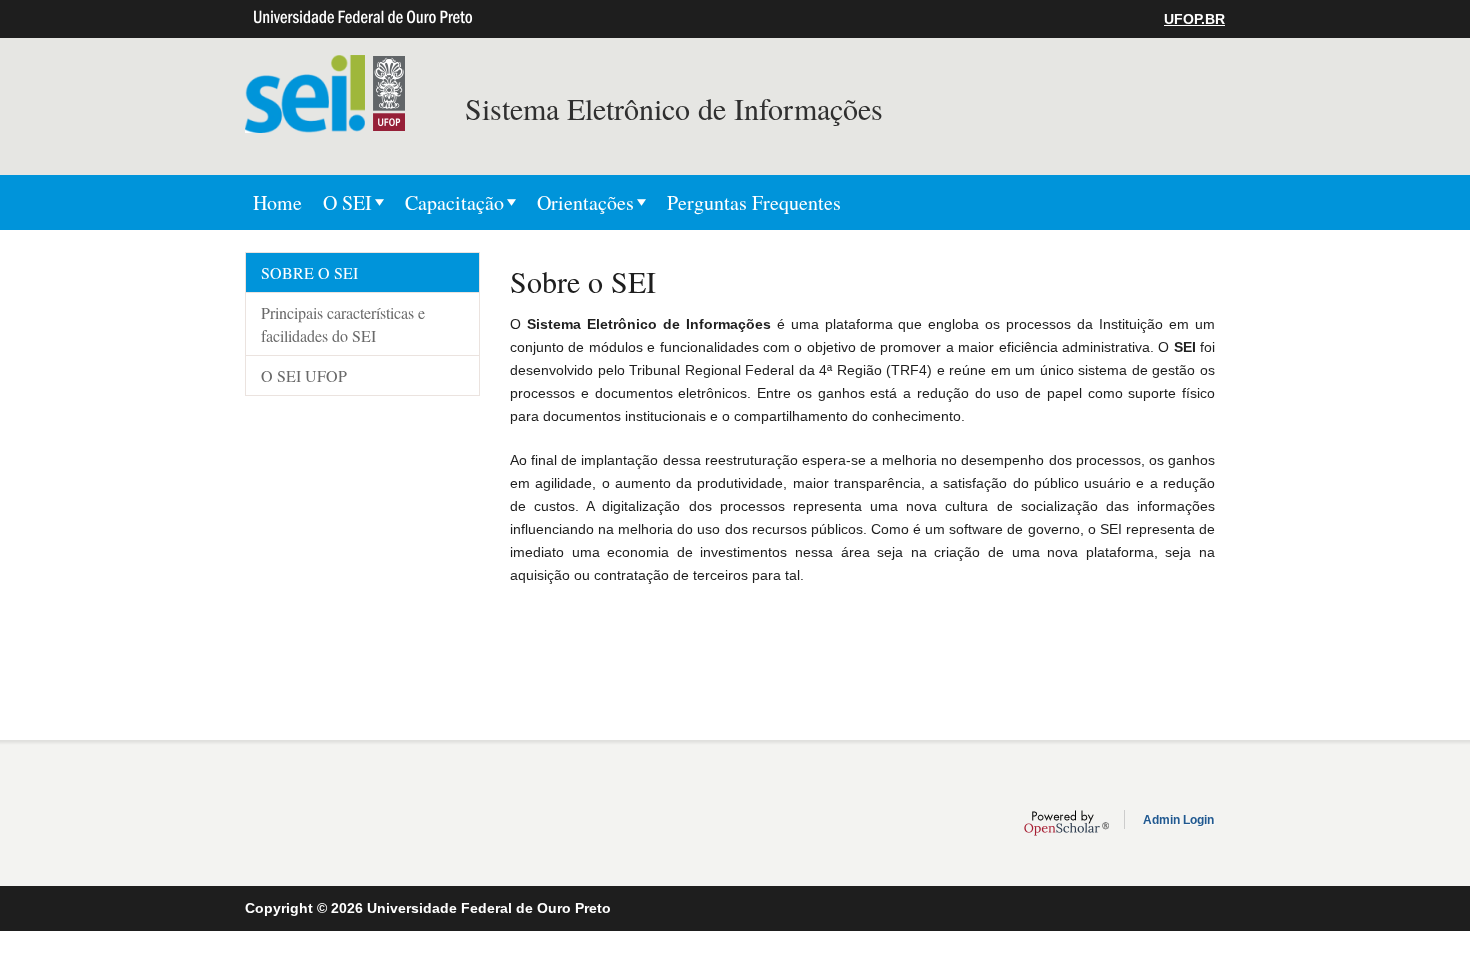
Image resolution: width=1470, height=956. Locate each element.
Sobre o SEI (309, 272)
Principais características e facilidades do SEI (343, 324)
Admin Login (1178, 820)
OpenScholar (1066, 823)
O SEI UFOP (304, 375)
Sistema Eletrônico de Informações (674, 108)
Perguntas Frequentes (754, 202)
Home (277, 202)
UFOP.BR (1194, 19)
